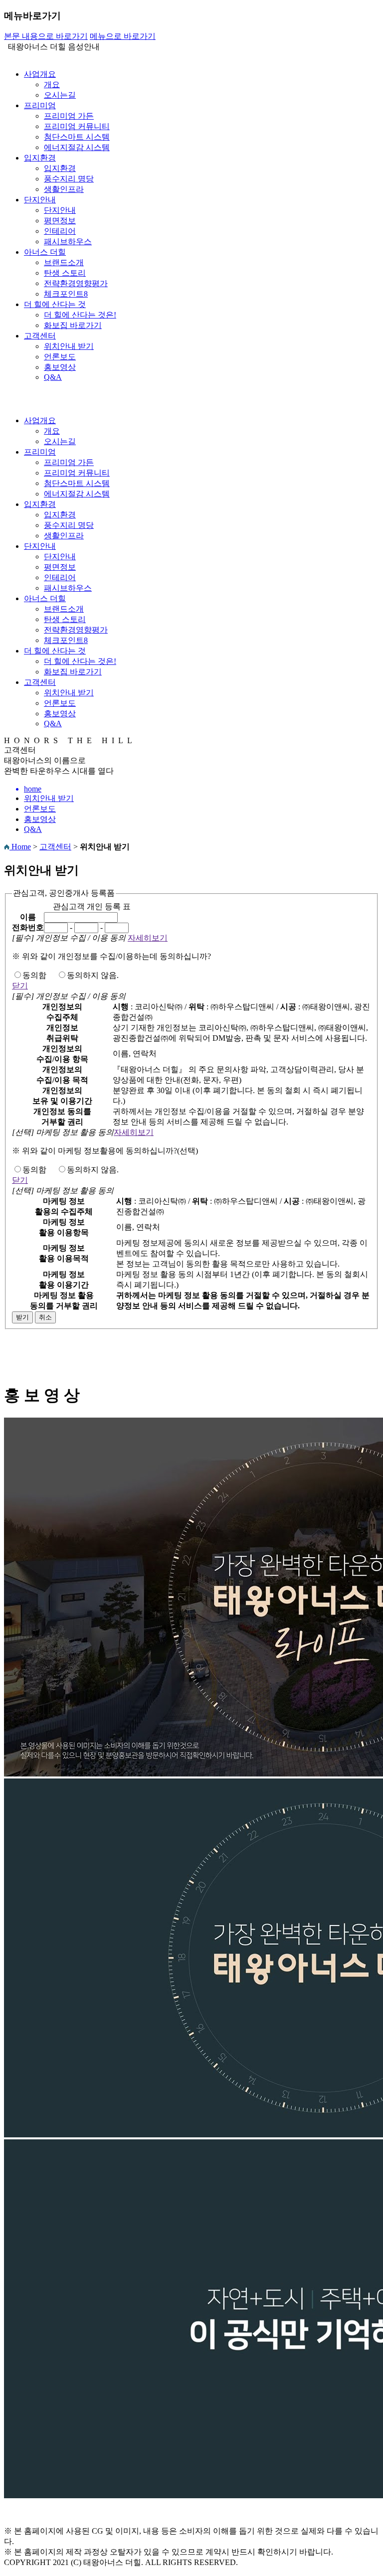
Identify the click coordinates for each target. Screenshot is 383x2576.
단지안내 (40, 200)
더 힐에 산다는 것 (55, 304)
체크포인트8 (66, 294)
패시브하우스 (68, 241)
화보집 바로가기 (73, 325)
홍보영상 (60, 367)
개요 (52, 84)
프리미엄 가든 (69, 116)
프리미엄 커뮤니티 (77, 126)
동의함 (34, 975)
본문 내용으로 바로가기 (46, 36)
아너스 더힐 (45, 252)
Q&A (53, 377)
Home (20, 847)
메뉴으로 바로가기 (123, 36)
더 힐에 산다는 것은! (80, 315)
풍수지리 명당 (69, 179)
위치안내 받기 (69, 346)
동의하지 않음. (93, 975)
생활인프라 (64, 189)
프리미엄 (40, 105)
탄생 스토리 (65, 273)
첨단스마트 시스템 (77, 137)
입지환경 (40, 158)
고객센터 (40, 336)
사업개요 (40, 74)
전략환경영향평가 (76, 283)
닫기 (20, 986)
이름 (28, 917)
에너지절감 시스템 (77, 147)
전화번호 (28, 927)
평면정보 (60, 221)
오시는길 (60, 95)
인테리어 (60, 231)
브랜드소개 (64, 262)
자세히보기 (148, 938)
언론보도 (60, 357)
